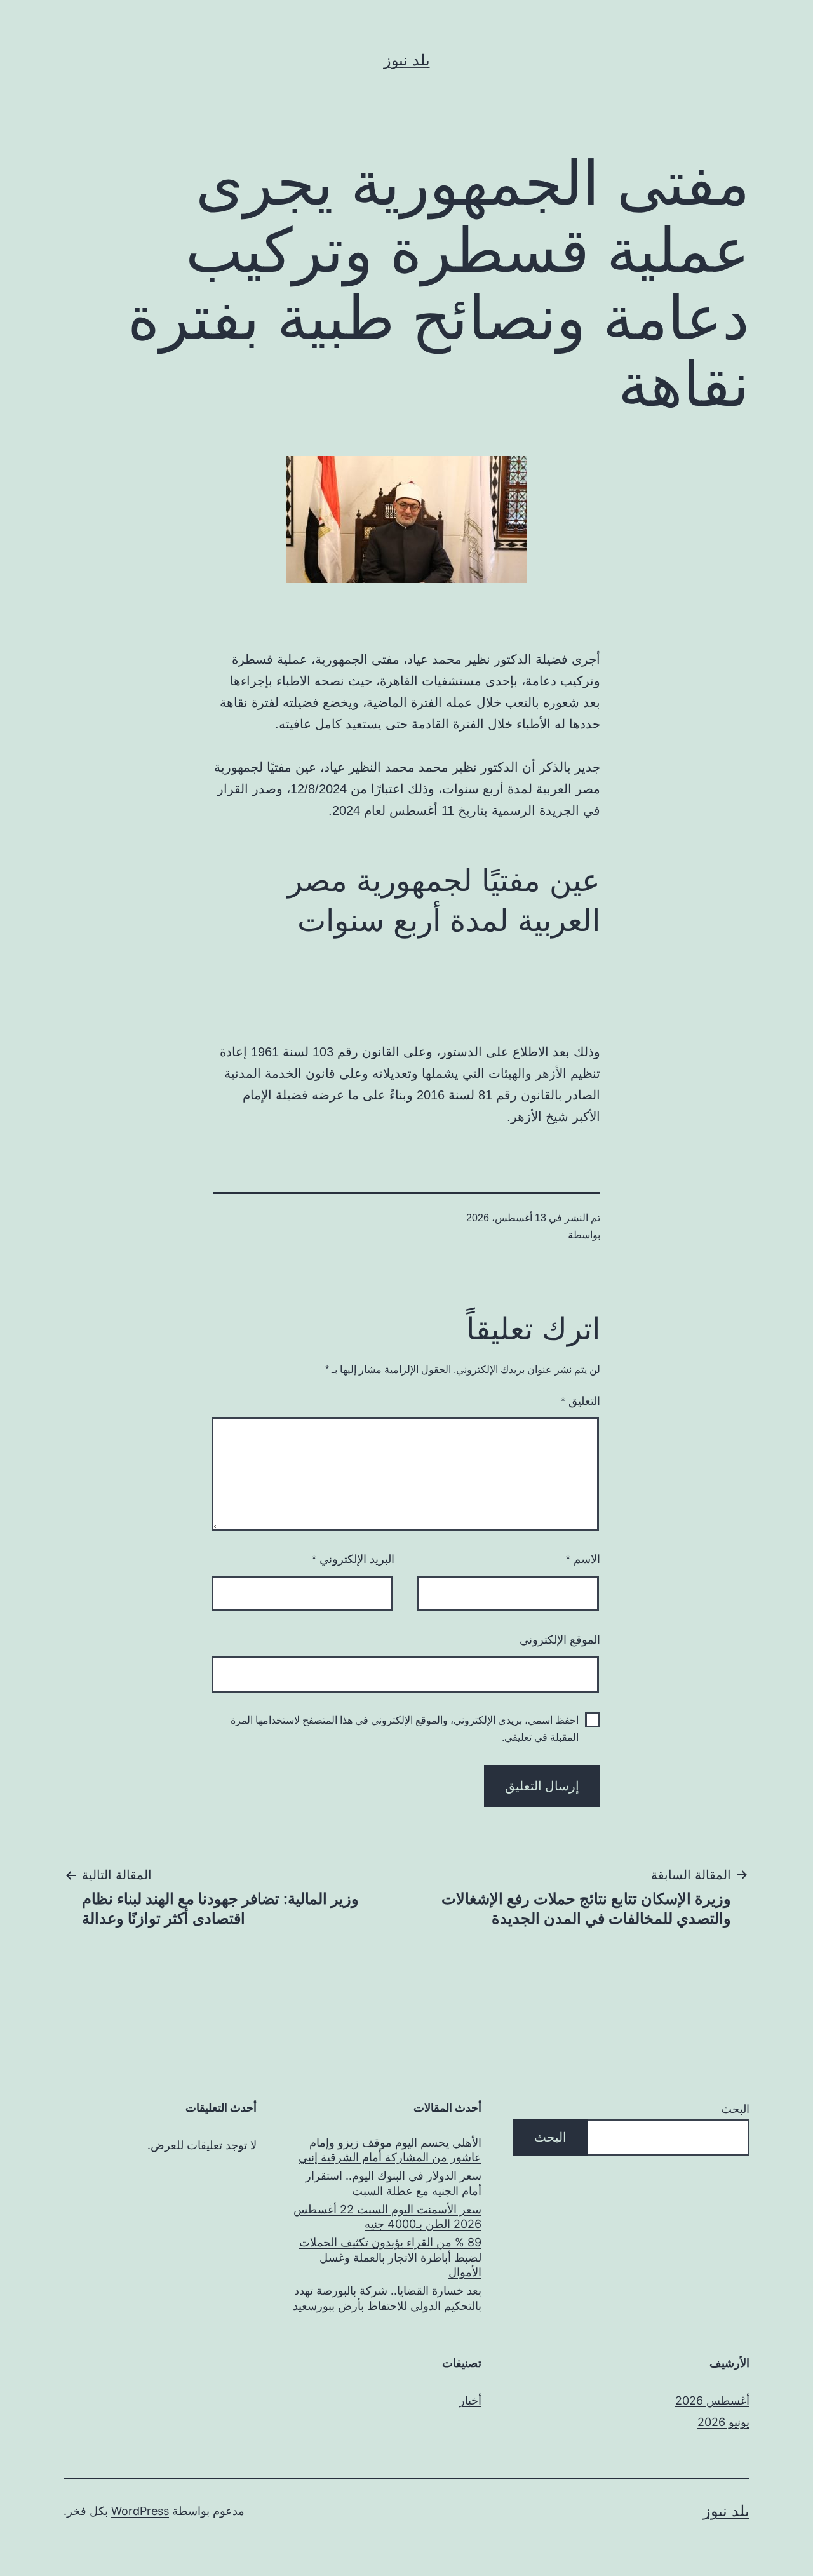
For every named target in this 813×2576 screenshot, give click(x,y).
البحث (735, 2109)
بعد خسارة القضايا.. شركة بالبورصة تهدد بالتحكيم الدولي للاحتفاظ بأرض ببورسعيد (387, 2298)
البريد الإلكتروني (353, 1559)
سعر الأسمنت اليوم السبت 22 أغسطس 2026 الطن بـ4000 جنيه (387, 2217)
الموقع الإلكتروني (560, 1640)
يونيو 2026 (723, 2422)
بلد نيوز (407, 60)
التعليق (581, 1401)
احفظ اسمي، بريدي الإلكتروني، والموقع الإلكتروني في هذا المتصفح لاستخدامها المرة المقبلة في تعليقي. (405, 1729)
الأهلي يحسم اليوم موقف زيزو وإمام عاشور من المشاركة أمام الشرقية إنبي (390, 2150)
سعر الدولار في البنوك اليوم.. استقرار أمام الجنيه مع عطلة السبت (393, 2183)
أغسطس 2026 (712, 2400)
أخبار (470, 2400)
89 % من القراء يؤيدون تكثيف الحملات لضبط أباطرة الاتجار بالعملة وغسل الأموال (390, 2257)
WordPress (140, 2511)
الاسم (583, 1559)
